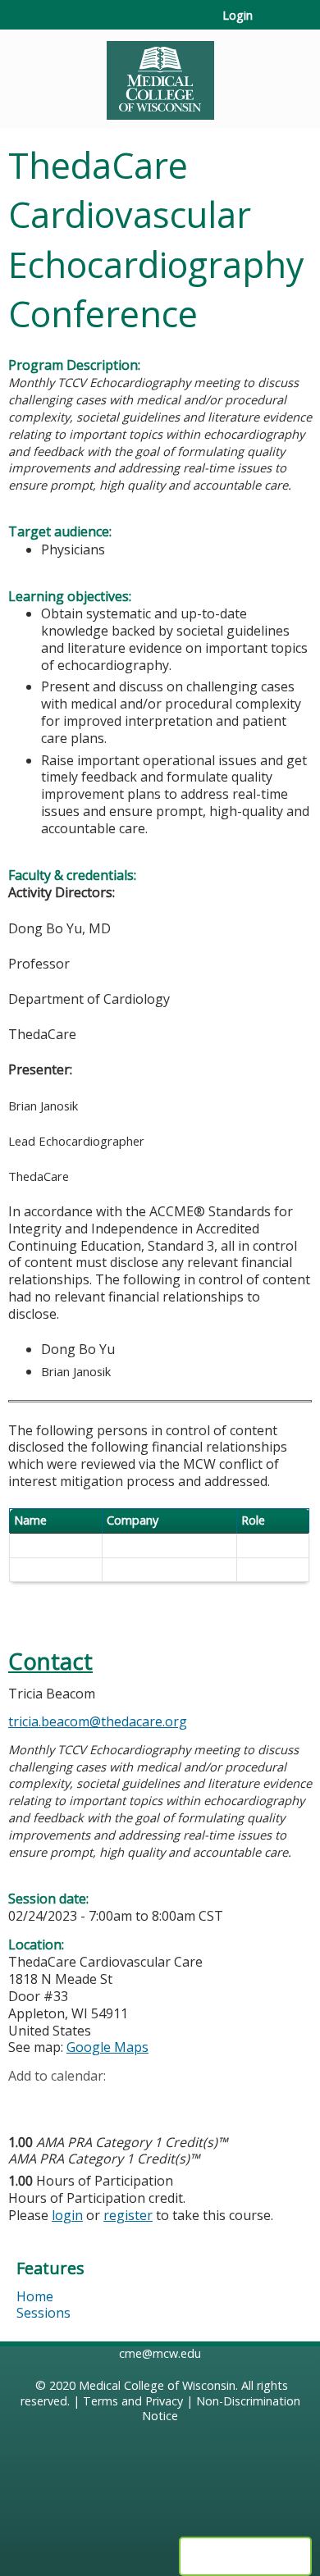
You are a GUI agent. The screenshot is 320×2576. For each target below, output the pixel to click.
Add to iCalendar (99, 2101)
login (67, 2215)
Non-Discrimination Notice (221, 2409)
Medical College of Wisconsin (157, 2385)
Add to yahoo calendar (62, 2102)
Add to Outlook (138, 2102)
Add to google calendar (25, 2102)
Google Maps (107, 2047)
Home (35, 2296)
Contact (50, 1661)
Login (238, 16)
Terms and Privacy (133, 2401)
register (128, 2215)
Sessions (43, 2313)
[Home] (160, 75)
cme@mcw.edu (160, 2353)
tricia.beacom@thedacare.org (98, 1721)
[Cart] (272, 24)
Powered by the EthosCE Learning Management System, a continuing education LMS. (245, 2556)
